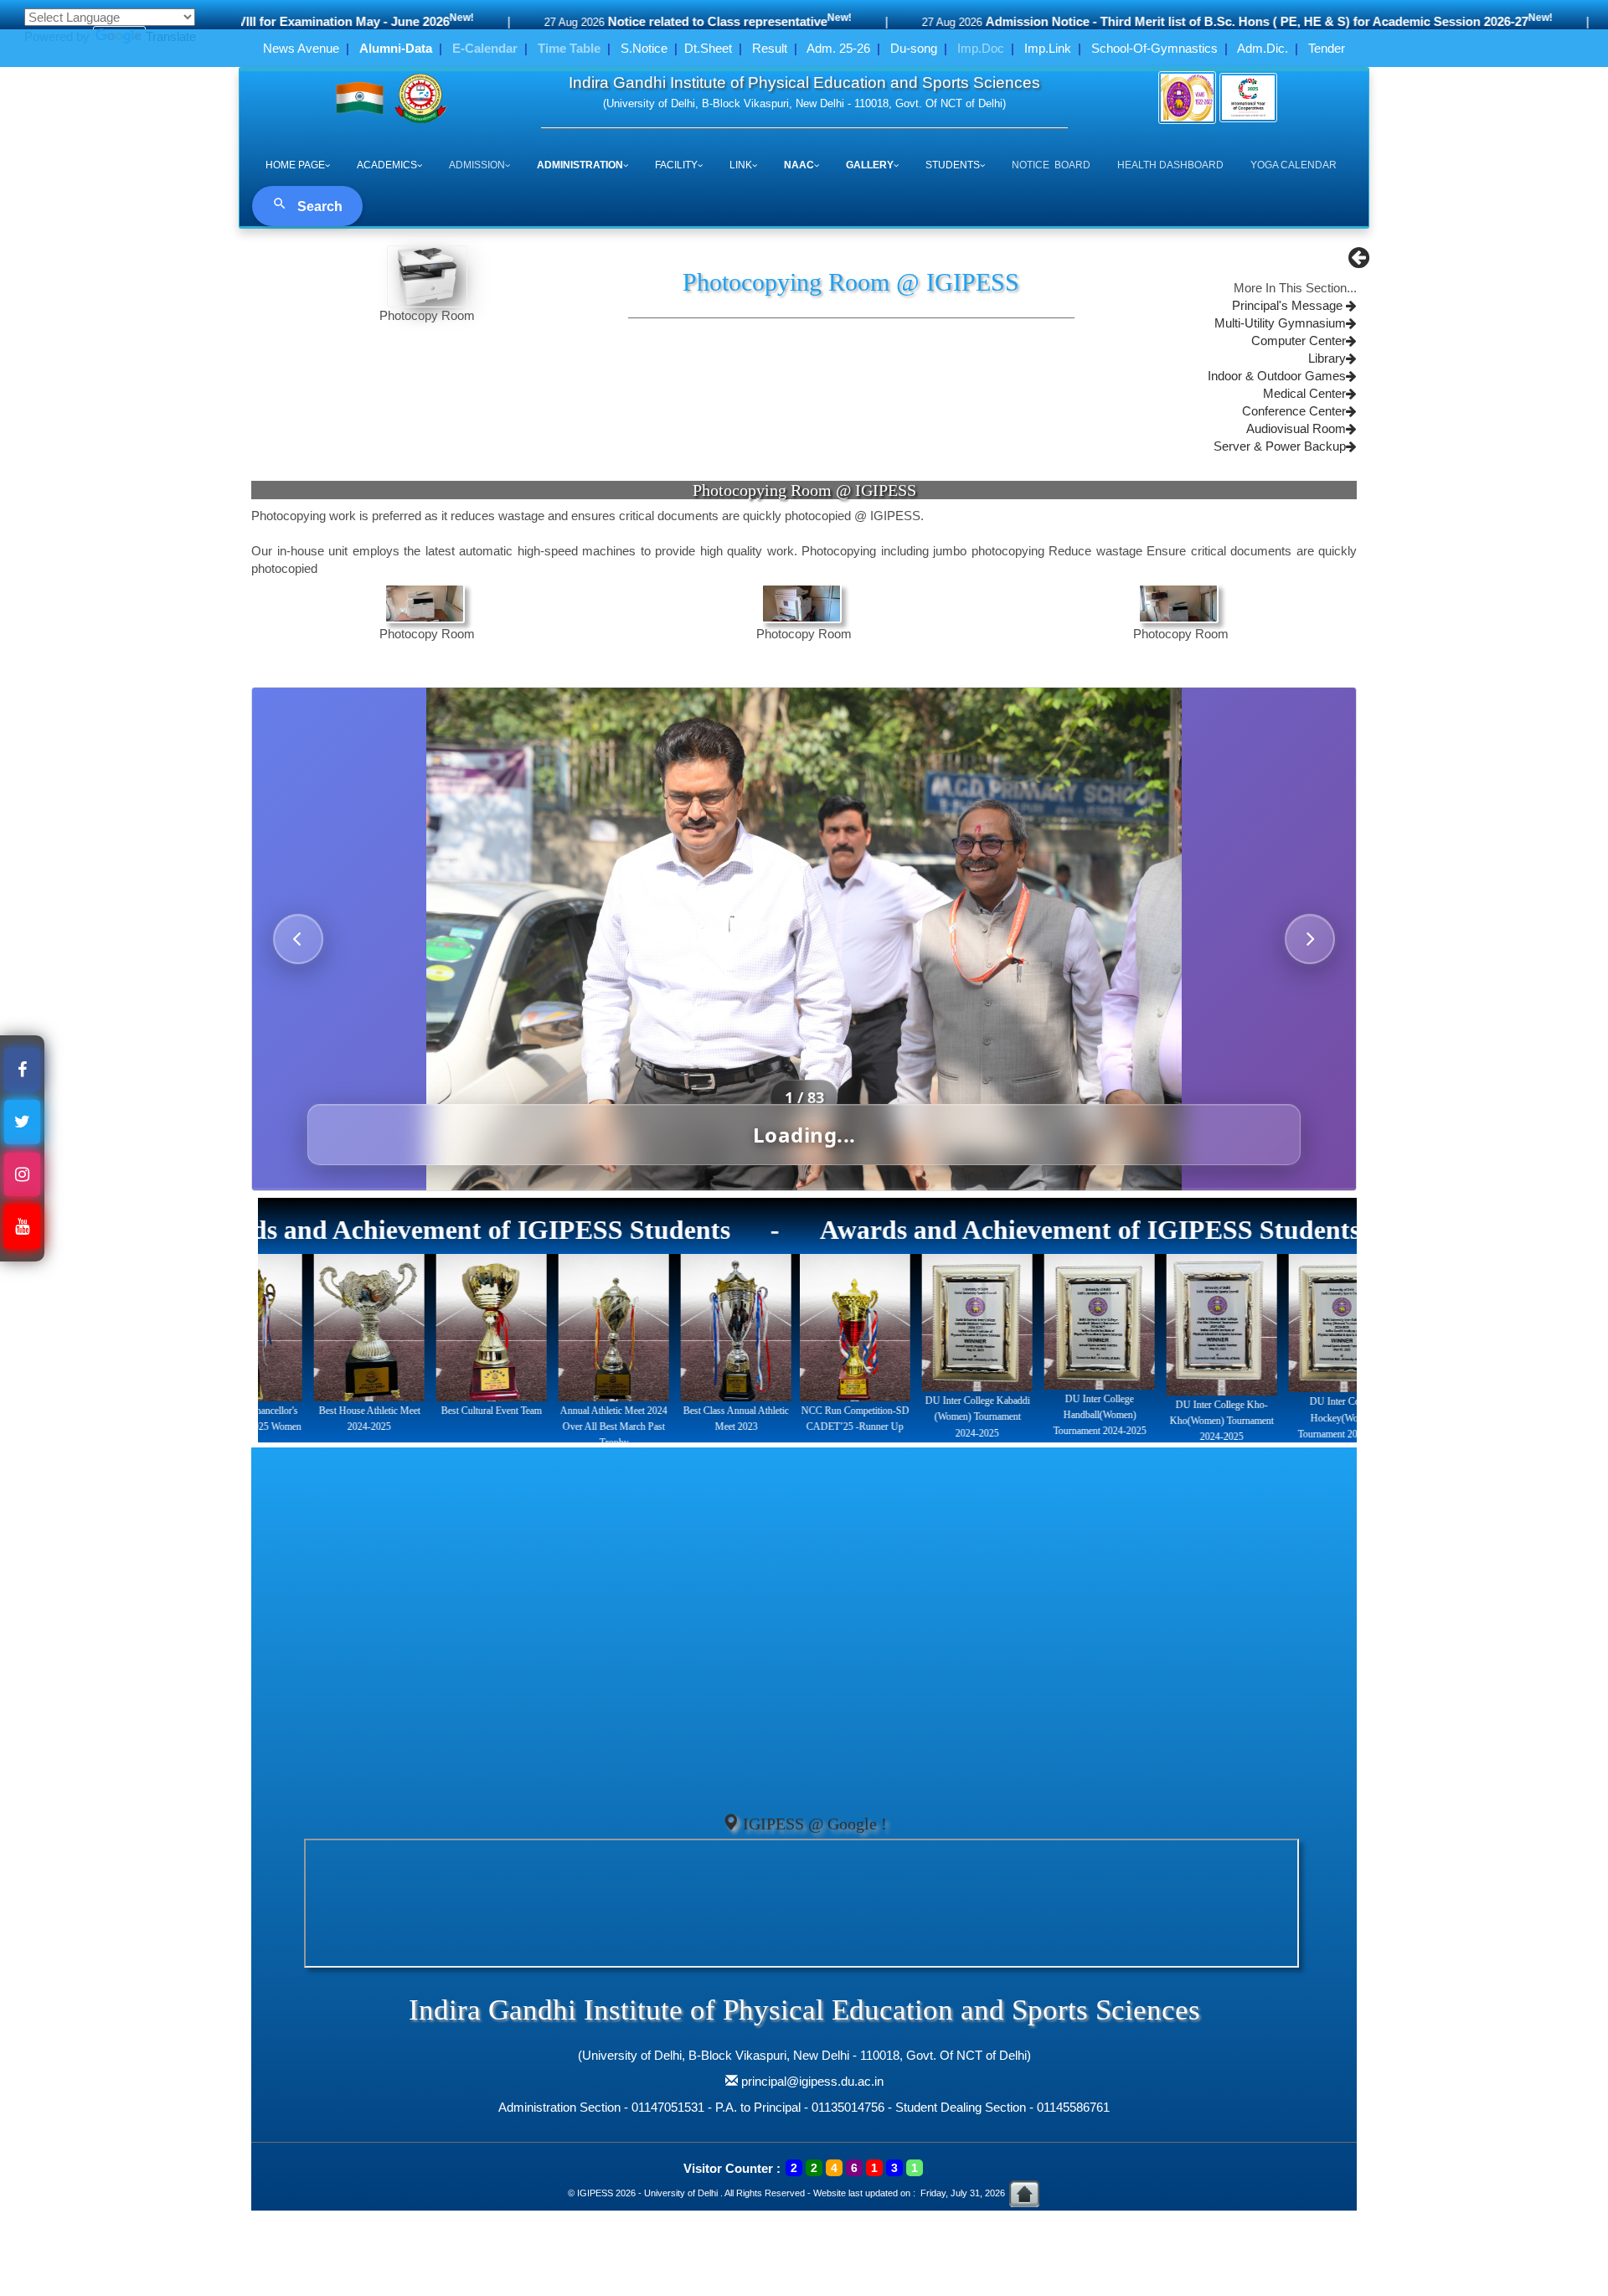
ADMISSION (477, 165)
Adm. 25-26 (838, 48)
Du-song (914, 48)
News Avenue (301, 48)
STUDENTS (953, 165)
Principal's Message (1289, 306)
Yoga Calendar (1294, 165)
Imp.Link (1048, 48)
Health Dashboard (1170, 165)
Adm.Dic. (1263, 48)
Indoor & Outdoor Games (1277, 376)
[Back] (1359, 262)
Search (318, 206)
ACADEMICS (387, 165)
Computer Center (1299, 341)
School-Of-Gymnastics (1154, 48)
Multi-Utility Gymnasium (1280, 323)
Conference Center (1294, 411)
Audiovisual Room (1296, 429)
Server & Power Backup (1280, 446)
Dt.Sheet (708, 48)
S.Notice (644, 48)
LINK (741, 165)
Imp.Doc (981, 48)
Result (770, 48)
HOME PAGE (295, 165)
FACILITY (676, 165)
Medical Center (1304, 394)
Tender (1327, 48)
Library (1327, 359)
